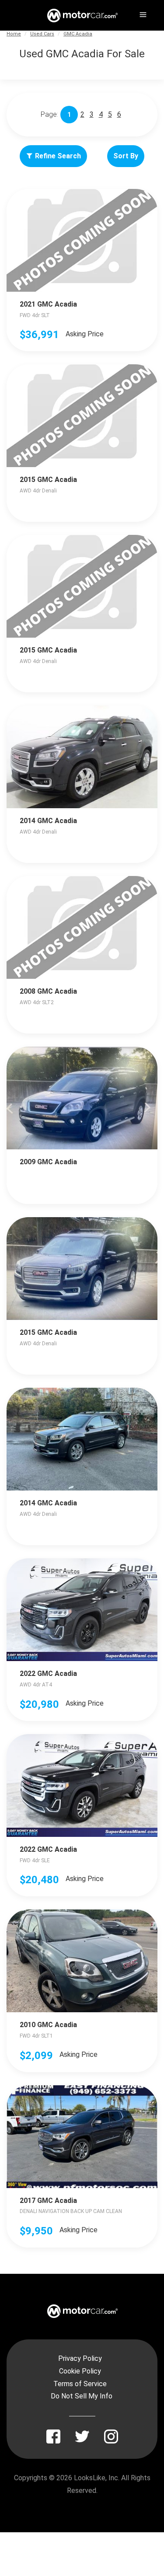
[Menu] (142, 13)
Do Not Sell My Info (82, 2396)
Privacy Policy (80, 2358)
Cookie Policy (80, 2371)
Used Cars (42, 34)
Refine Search (58, 156)
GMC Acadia (78, 34)
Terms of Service (80, 2384)
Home (14, 34)
